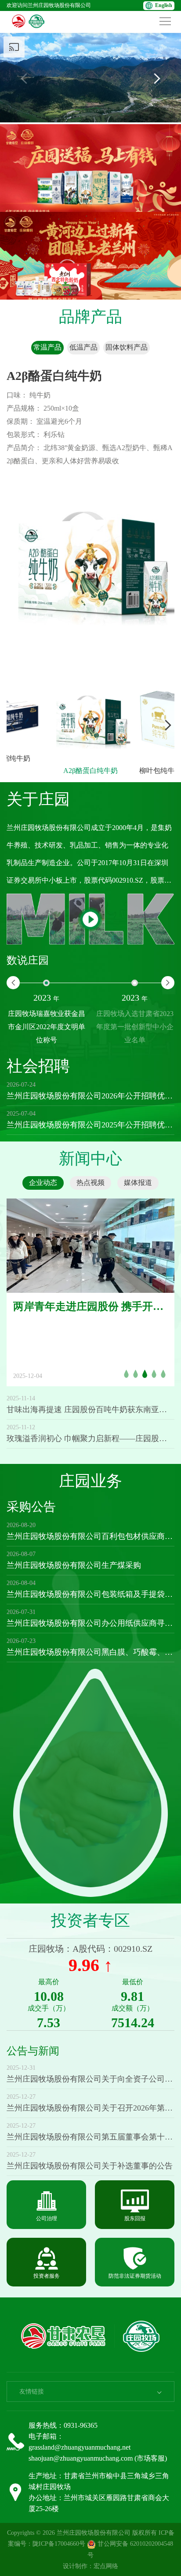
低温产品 (83, 347)
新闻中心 (90, 1159)
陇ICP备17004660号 (59, 2544)
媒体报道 (138, 1182)
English (164, 5)
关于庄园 (38, 799)
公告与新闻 (33, 2051)
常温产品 (47, 347)
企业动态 (43, 1182)
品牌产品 (90, 317)
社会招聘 (38, 1066)
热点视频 (90, 1182)
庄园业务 (90, 1481)
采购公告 (31, 1507)
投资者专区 (90, 1921)
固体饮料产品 (127, 347)
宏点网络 (106, 2566)
